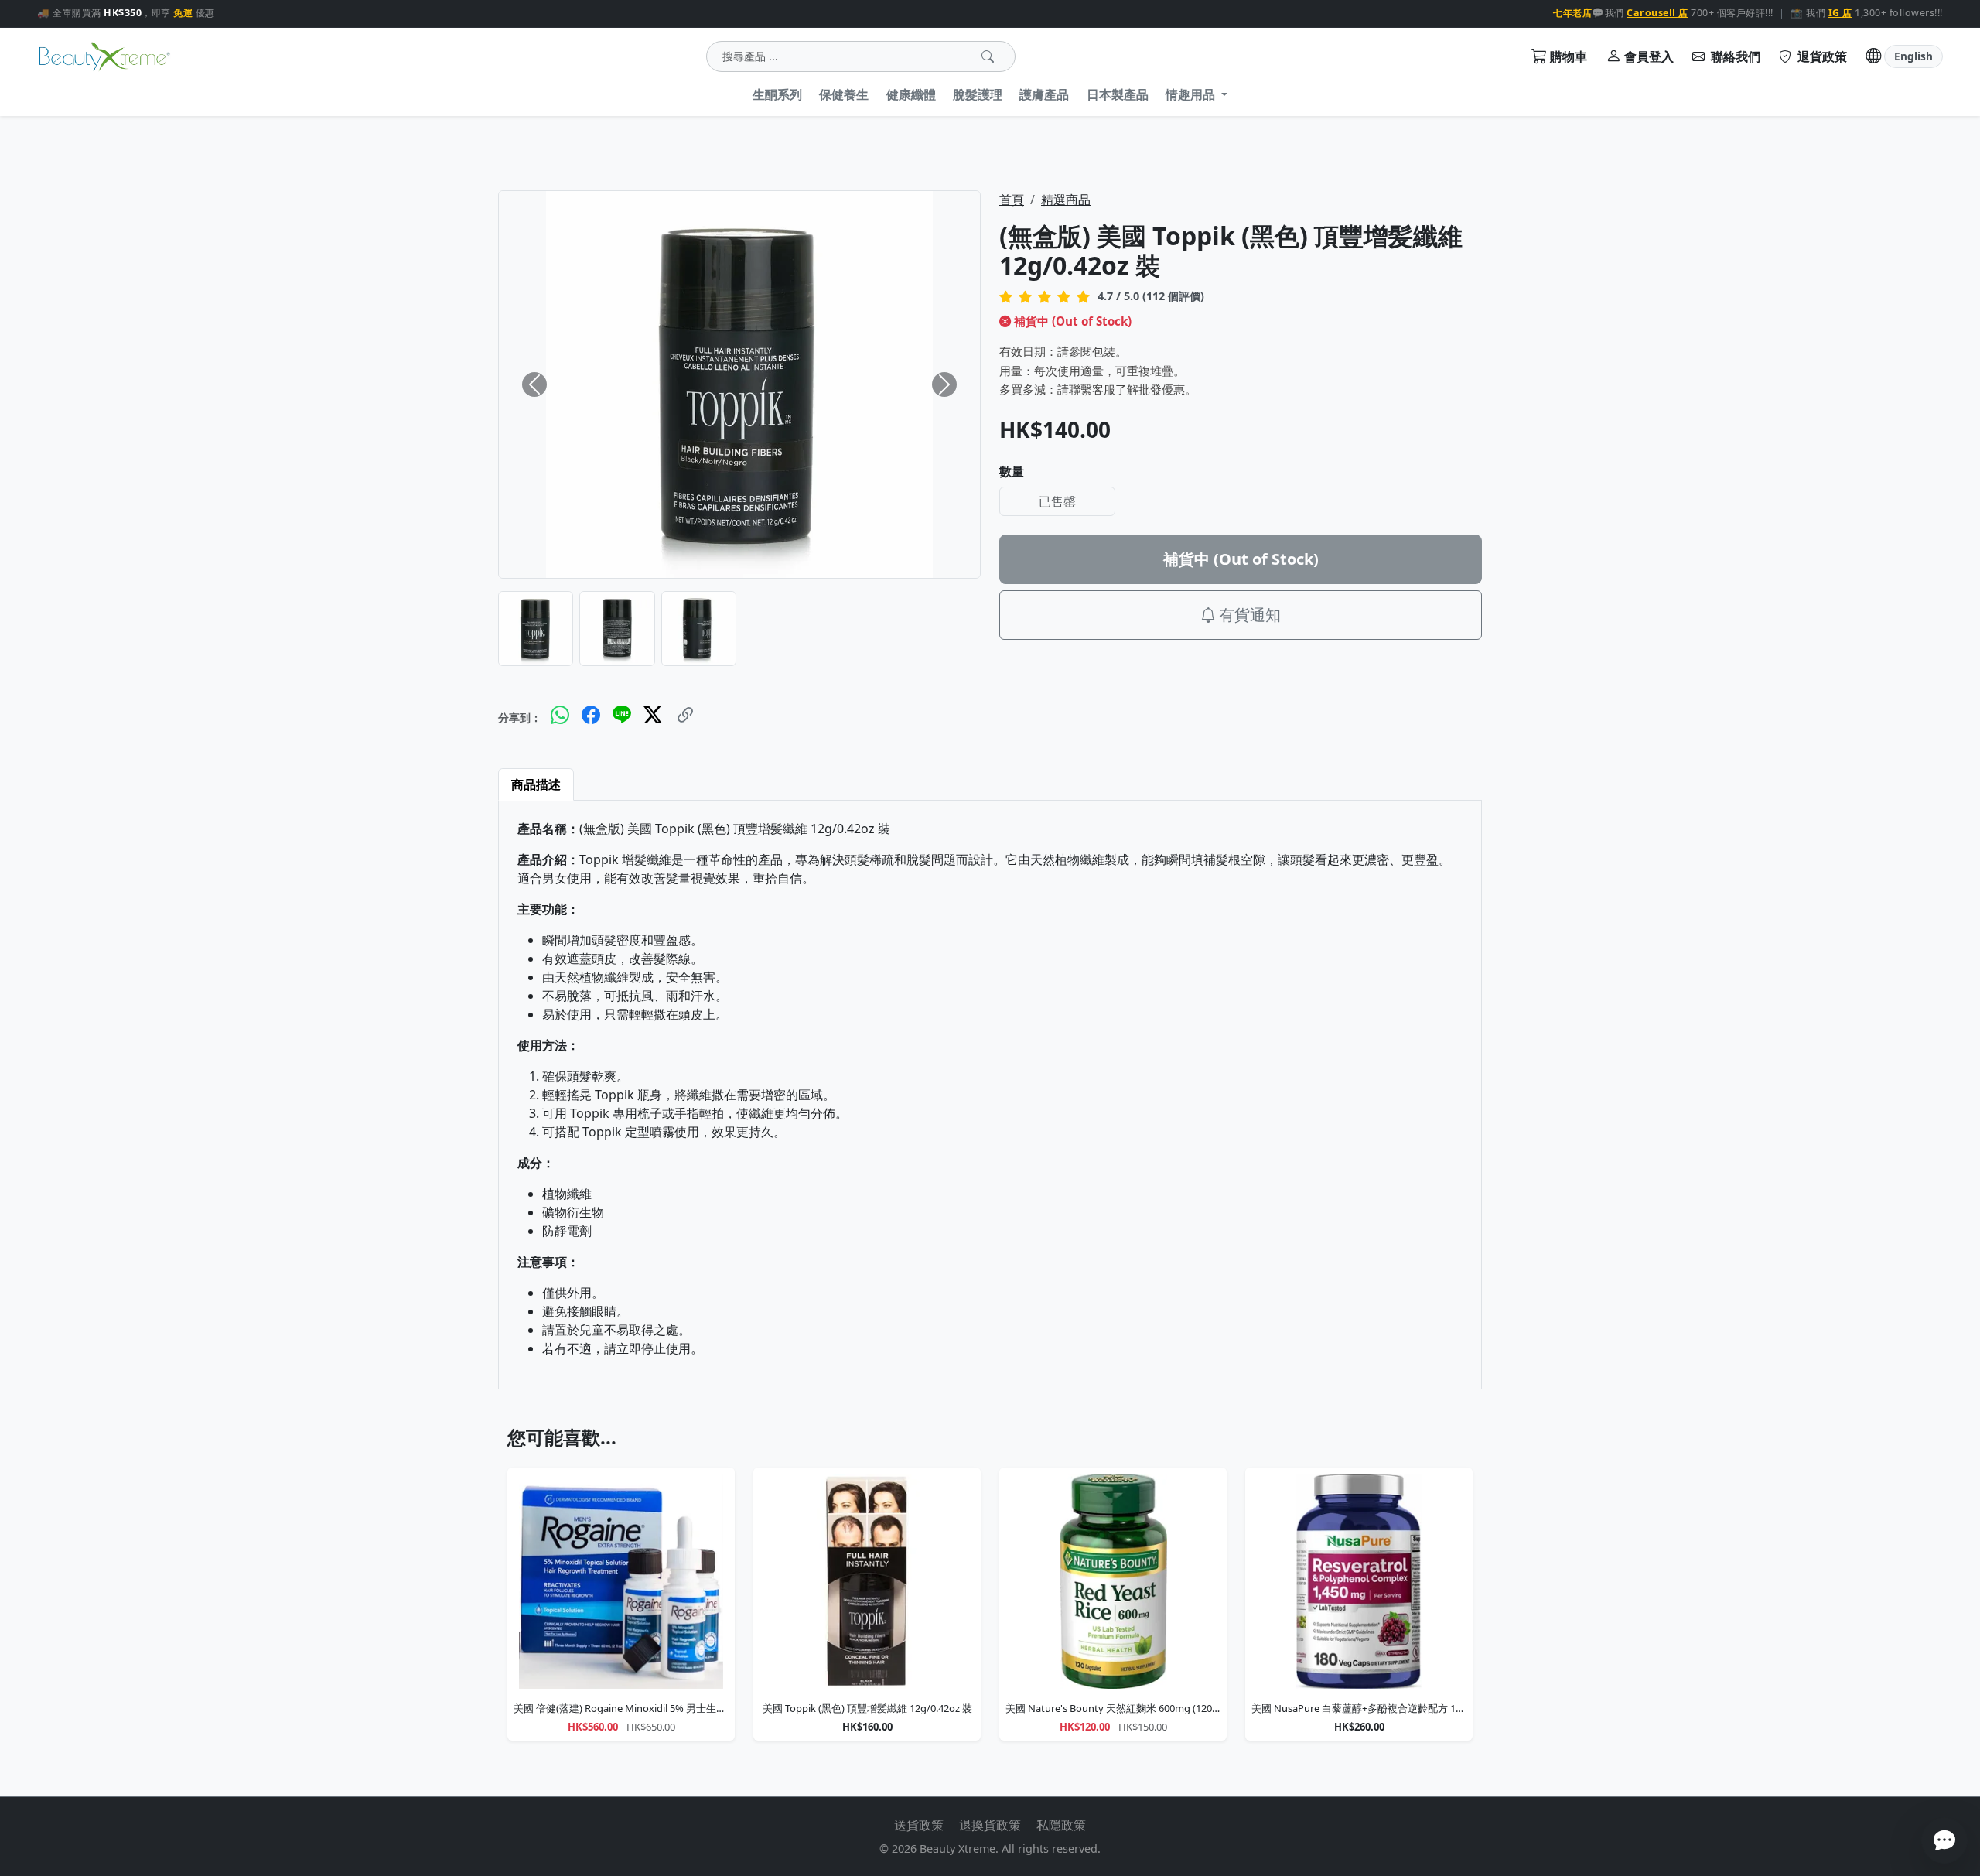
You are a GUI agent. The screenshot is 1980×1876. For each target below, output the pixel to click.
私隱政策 (1061, 1825)
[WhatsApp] (560, 715)
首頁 (1012, 200)
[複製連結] (686, 714)
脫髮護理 (978, 94)
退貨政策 (1821, 56)
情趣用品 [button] (1192, 94)
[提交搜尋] (988, 56)
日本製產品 (1118, 94)
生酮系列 (777, 94)
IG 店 (1840, 13)
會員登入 (1649, 56)
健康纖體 (911, 94)
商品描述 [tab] (536, 784)
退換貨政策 (990, 1825)
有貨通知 (1250, 615)
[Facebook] (591, 715)
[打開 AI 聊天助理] (1944, 1840)
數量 (1012, 471)
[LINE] (622, 715)
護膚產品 (1044, 94)
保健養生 (844, 94)
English (1913, 56)
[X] (653, 715)
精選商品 (1066, 200)
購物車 (1569, 56)
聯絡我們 (1734, 56)
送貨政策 (919, 1825)
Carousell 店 (1657, 13)
